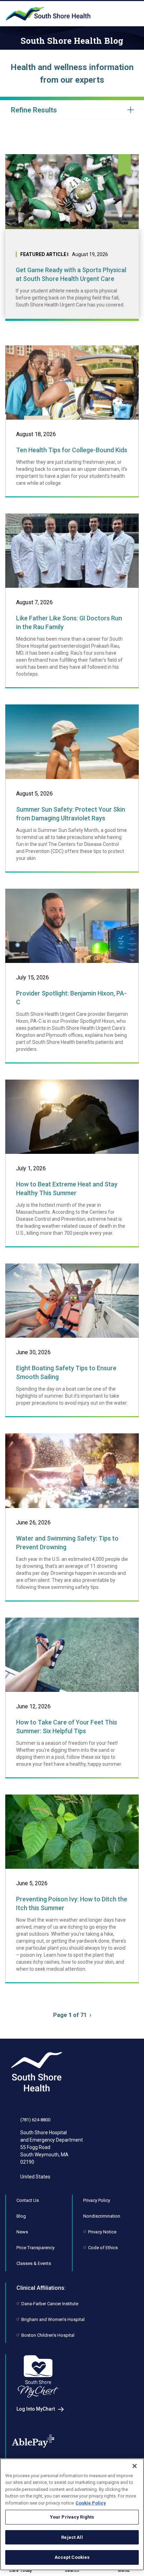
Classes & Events (34, 2263)
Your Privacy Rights (72, 2517)
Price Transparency (35, 2248)
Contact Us (28, 2200)
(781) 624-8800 (35, 2120)
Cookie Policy (91, 2503)
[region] (72, 2514)
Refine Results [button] (34, 110)
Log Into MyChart (36, 2409)
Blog (21, 2216)
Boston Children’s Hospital (48, 2335)
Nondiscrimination (102, 2216)
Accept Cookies (72, 2557)
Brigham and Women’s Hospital (53, 2319)
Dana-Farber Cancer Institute (50, 2304)
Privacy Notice (102, 2232)
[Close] (135, 2466)
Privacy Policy (97, 2200)
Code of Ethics (103, 2248)
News (22, 2232)
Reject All (72, 2537)
